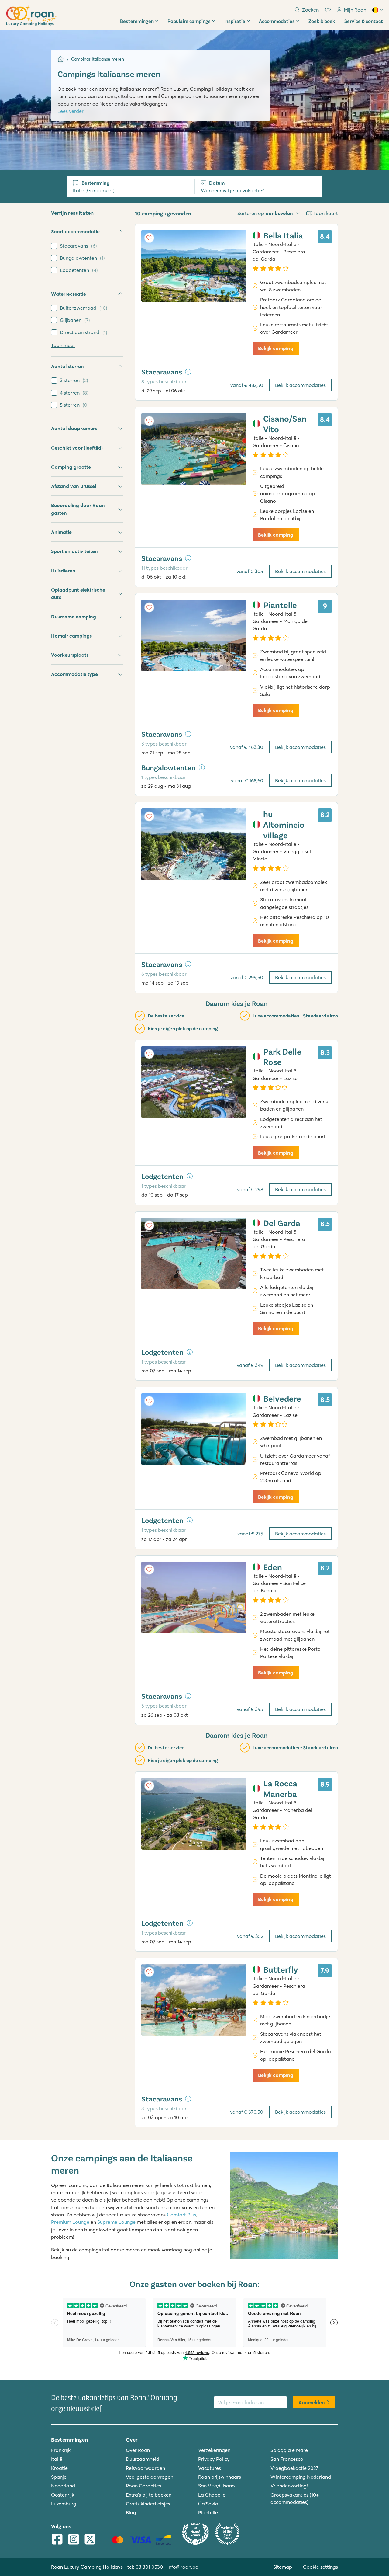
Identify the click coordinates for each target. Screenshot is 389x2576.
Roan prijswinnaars (220, 2477)
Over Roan (138, 2450)
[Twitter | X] (90, 2540)
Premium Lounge (70, 2222)
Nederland (63, 2486)
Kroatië (59, 2468)
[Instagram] (74, 2540)
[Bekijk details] (188, 372)
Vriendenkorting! (289, 2486)
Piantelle (208, 2512)
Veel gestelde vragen (150, 2477)
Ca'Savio (208, 2504)
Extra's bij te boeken (149, 2495)
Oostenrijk (63, 2495)
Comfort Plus (182, 2215)
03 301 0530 (149, 2567)
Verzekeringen (214, 2450)
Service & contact (364, 21)
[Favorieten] (328, 10)
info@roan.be (183, 2567)
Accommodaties (277, 21)
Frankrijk (61, 2450)
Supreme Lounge (116, 2222)
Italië (57, 2459)
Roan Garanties (143, 2486)
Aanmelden (312, 2402)
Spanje (59, 2477)
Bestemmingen (137, 21)
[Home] (61, 59)
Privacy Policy (214, 2459)
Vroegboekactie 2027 (294, 2468)
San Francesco (287, 2459)
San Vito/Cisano (217, 2486)
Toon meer (63, 345)
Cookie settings (320, 2567)
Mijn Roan (355, 10)
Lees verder (71, 111)
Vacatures (210, 2468)
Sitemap (283, 2567)
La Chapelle (212, 2495)
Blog (131, 2512)
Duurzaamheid (143, 2459)
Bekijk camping (276, 348)
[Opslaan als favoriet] (149, 238)
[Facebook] (57, 2540)
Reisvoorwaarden (145, 2468)
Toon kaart (326, 213)
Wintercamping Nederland (301, 2477)
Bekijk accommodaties (300, 385)
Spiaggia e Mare (289, 2450)
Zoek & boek (322, 21)
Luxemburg (64, 2504)
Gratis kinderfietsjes (148, 2504)
